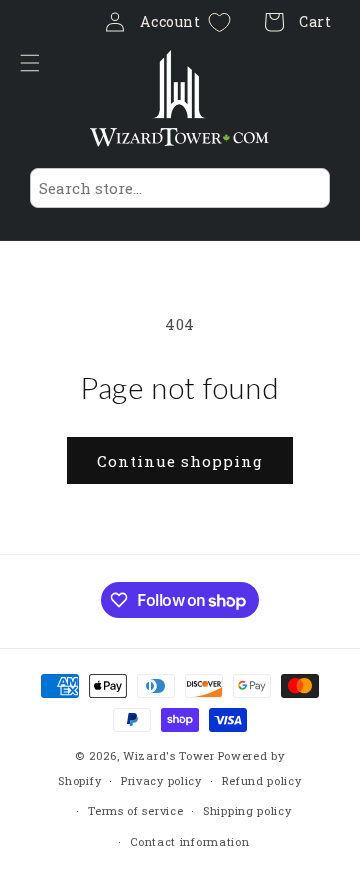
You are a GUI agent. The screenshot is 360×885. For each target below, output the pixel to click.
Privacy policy (161, 780)
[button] (35, 63)
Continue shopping (180, 461)
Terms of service (135, 810)
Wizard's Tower (169, 755)
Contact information (189, 841)
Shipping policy (247, 810)
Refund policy (262, 780)
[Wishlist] (219, 22)
